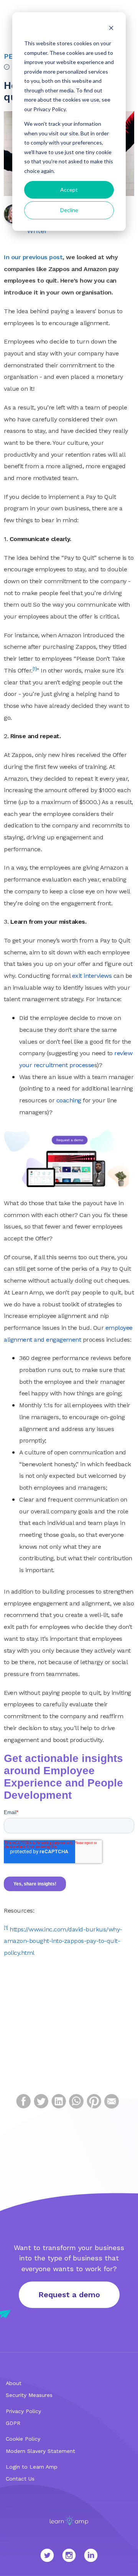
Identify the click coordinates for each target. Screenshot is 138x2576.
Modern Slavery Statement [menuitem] (40, 2451)
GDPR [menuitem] (13, 2423)
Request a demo (69, 2295)
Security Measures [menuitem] (29, 2395)
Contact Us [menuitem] (20, 2479)
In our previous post (33, 257)
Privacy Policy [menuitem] (23, 2411)
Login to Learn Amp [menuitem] (32, 2467)
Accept (69, 190)
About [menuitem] (14, 2383)
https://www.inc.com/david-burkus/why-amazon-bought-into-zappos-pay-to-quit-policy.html (63, 1941)
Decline (69, 210)
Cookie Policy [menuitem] (23, 2439)
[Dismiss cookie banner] (111, 29)
